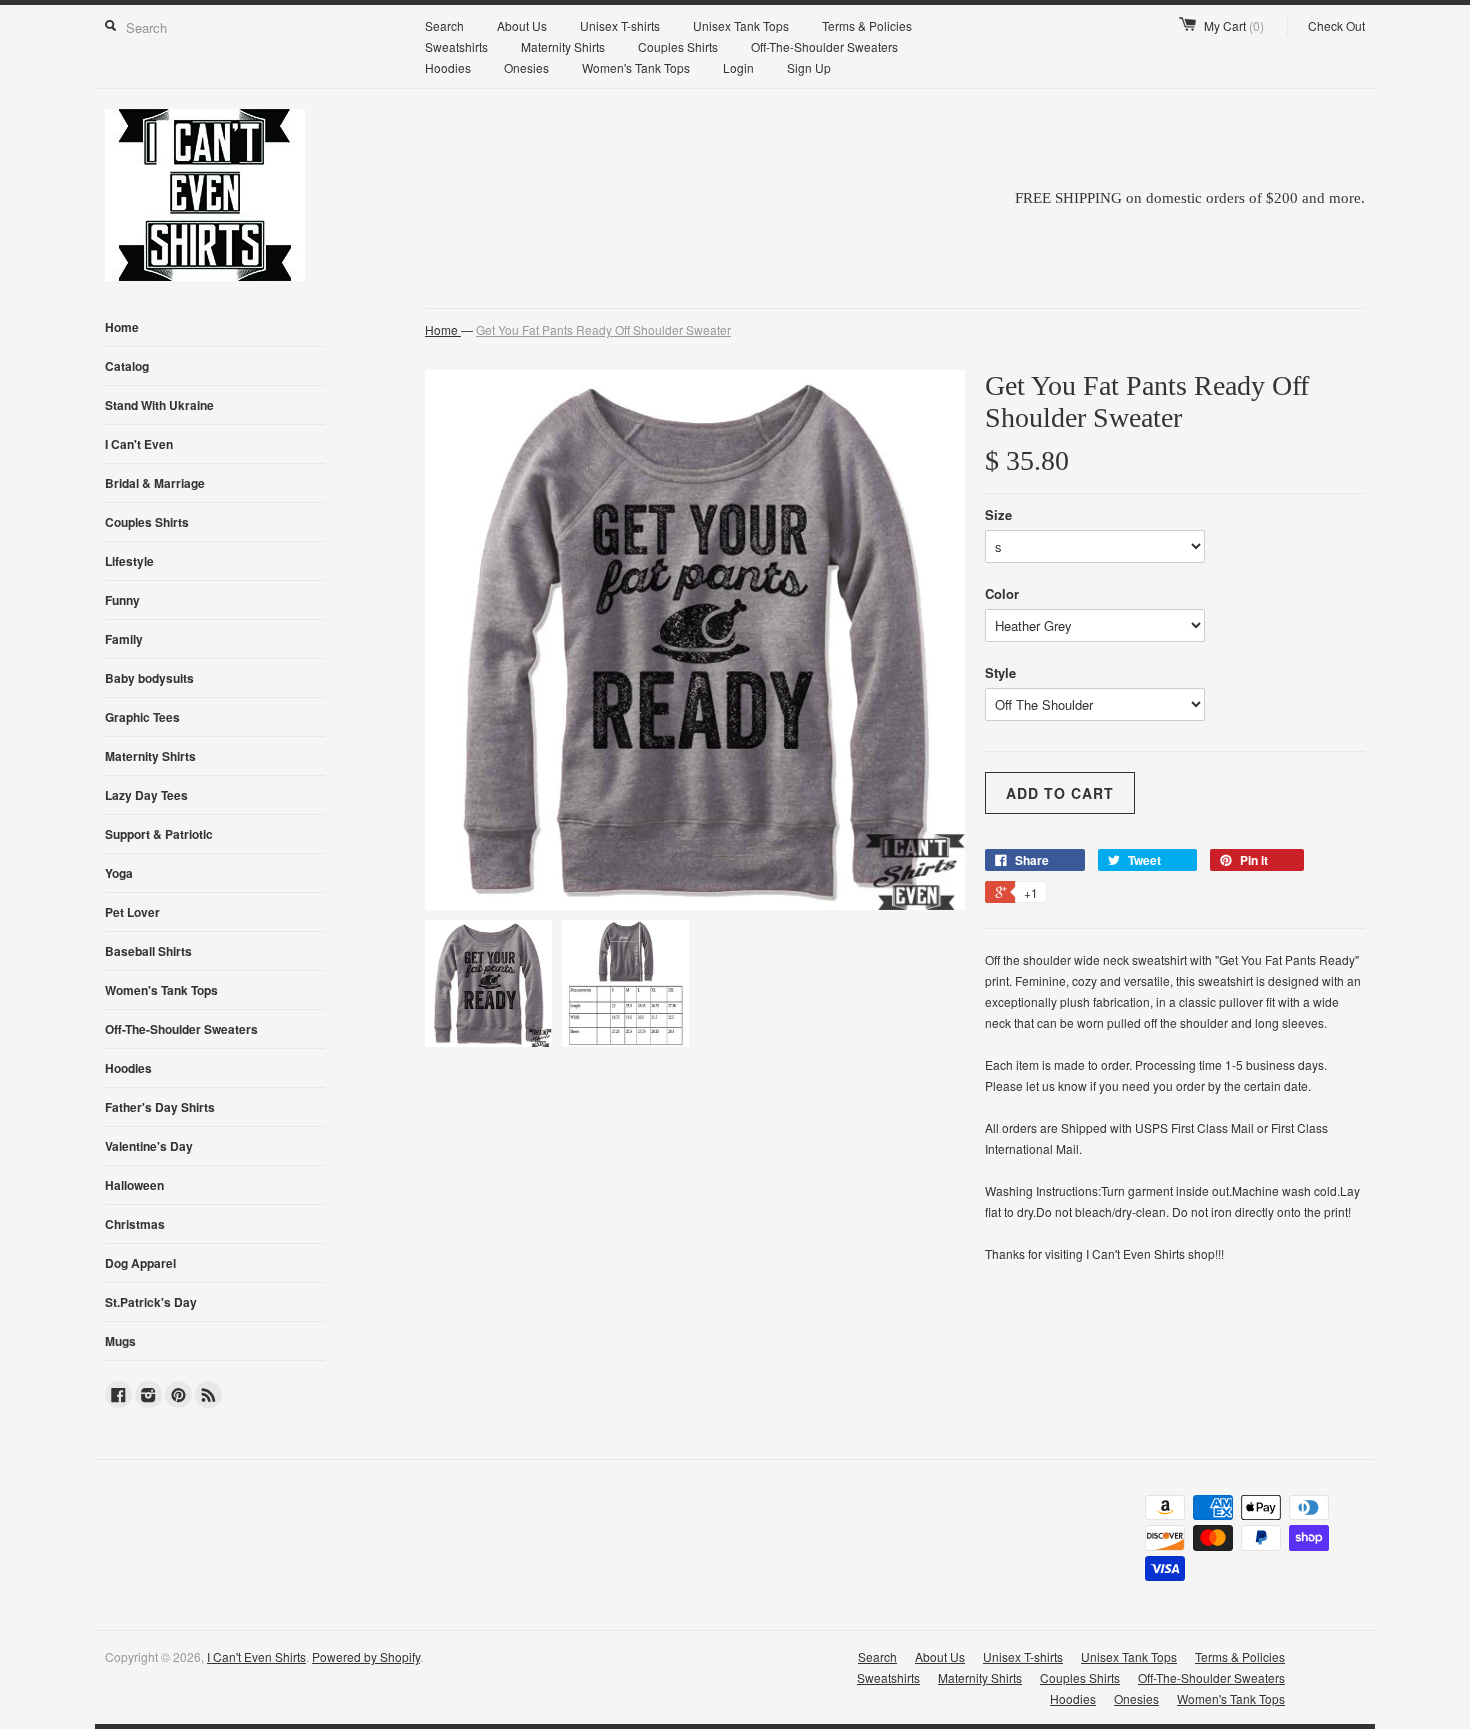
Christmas (135, 1224)
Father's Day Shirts (160, 1107)
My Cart (1234, 25)
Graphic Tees (142, 717)
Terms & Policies (867, 25)
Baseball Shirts (148, 951)
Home (122, 327)
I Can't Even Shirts (256, 1656)
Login (738, 67)
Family (124, 639)
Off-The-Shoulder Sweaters (824, 46)
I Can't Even (139, 444)
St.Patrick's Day (151, 1302)
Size (998, 514)
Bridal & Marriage (155, 483)
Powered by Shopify (366, 1656)
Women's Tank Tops (636, 67)
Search (444, 25)
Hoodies (448, 67)
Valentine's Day (149, 1146)
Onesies (526, 67)
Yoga (119, 873)
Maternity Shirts (563, 46)
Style (1000, 672)
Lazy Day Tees (146, 795)
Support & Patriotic (159, 834)
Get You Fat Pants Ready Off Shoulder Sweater (603, 329)
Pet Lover (132, 912)
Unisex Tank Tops (741, 25)
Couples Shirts (678, 46)
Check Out (1336, 25)
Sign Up (809, 67)
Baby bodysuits (149, 678)
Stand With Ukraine (159, 405)
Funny (122, 600)
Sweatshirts (456, 46)
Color (1002, 593)
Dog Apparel (140, 1263)
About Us (522, 25)
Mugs (120, 1341)
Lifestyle (129, 561)
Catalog (127, 366)
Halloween (134, 1185)
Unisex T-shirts (620, 25)
